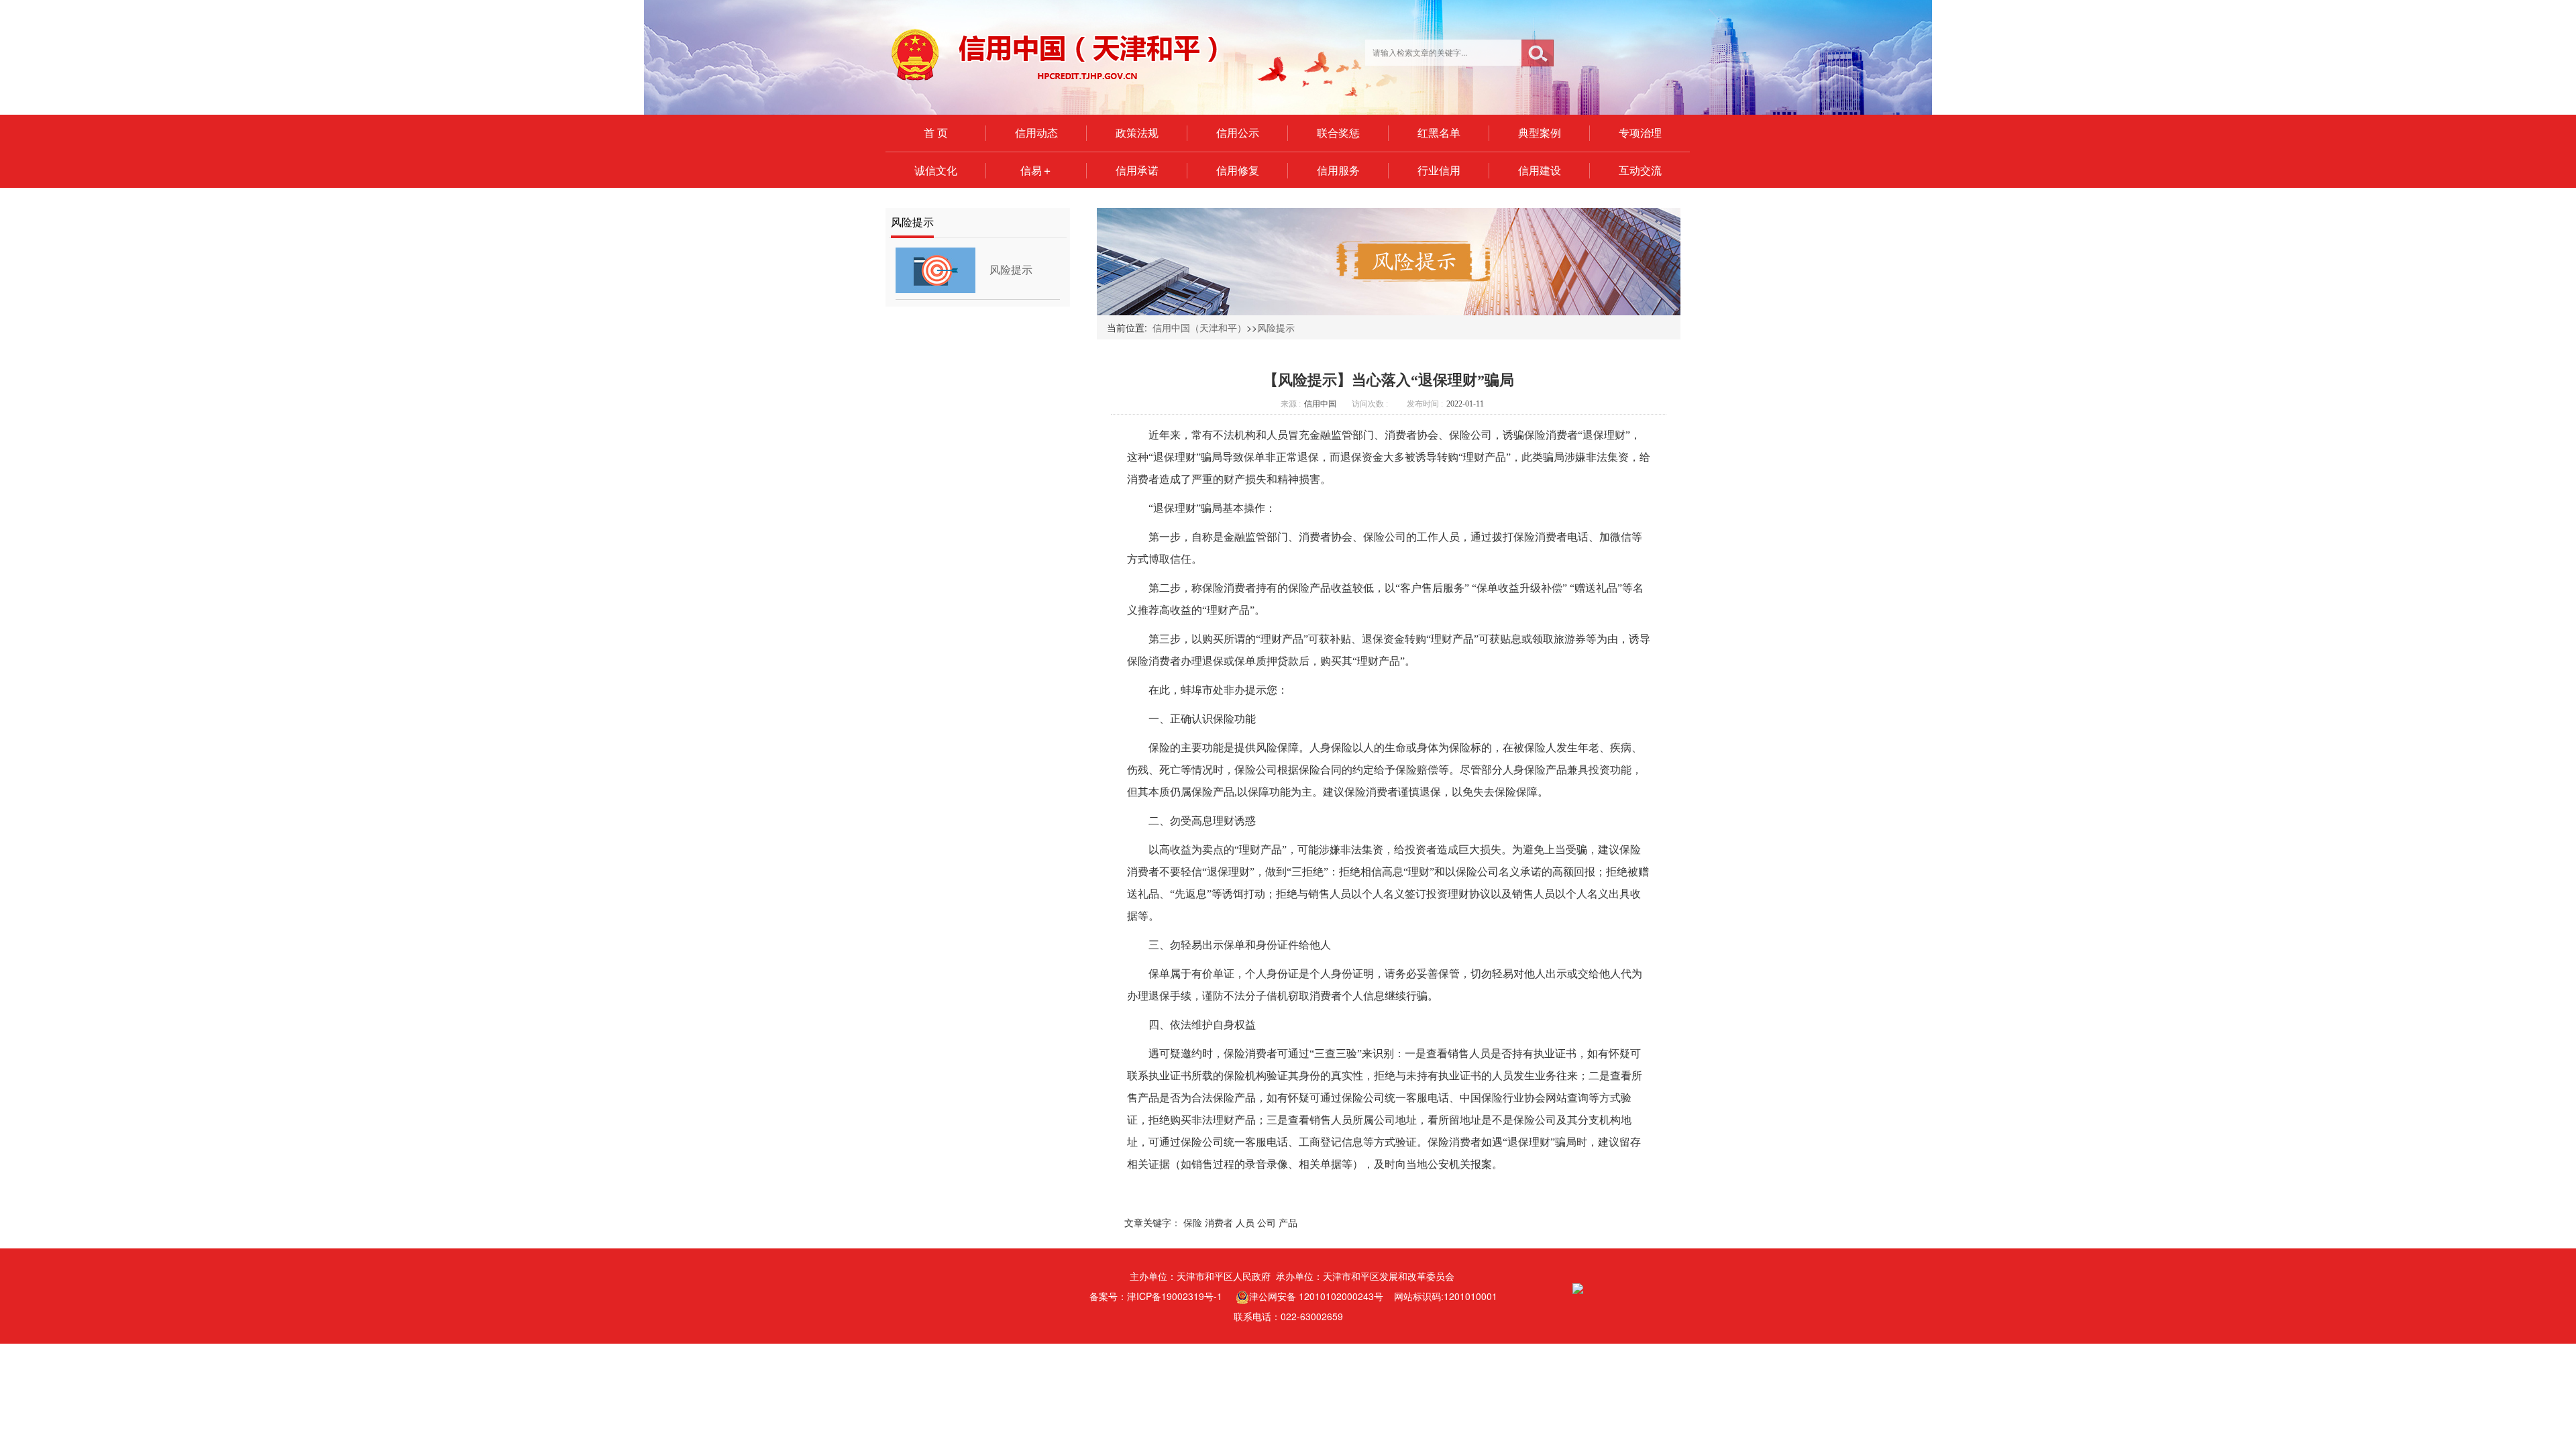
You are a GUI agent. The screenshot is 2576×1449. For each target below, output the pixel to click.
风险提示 (1011, 270)
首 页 (936, 133)
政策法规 (1137, 133)
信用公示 (1238, 133)
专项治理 (1640, 133)
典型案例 (1540, 133)
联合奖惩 (1338, 133)
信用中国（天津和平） (1199, 327)
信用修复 (1238, 170)
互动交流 (1640, 170)
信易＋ (1036, 170)
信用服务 (1338, 170)
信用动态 (1036, 133)
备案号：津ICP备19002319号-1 (1156, 1296)
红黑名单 (1439, 133)
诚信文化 (936, 170)
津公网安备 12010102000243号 (1316, 1296)
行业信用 (1439, 170)
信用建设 (1540, 170)
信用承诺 (1137, 170)
